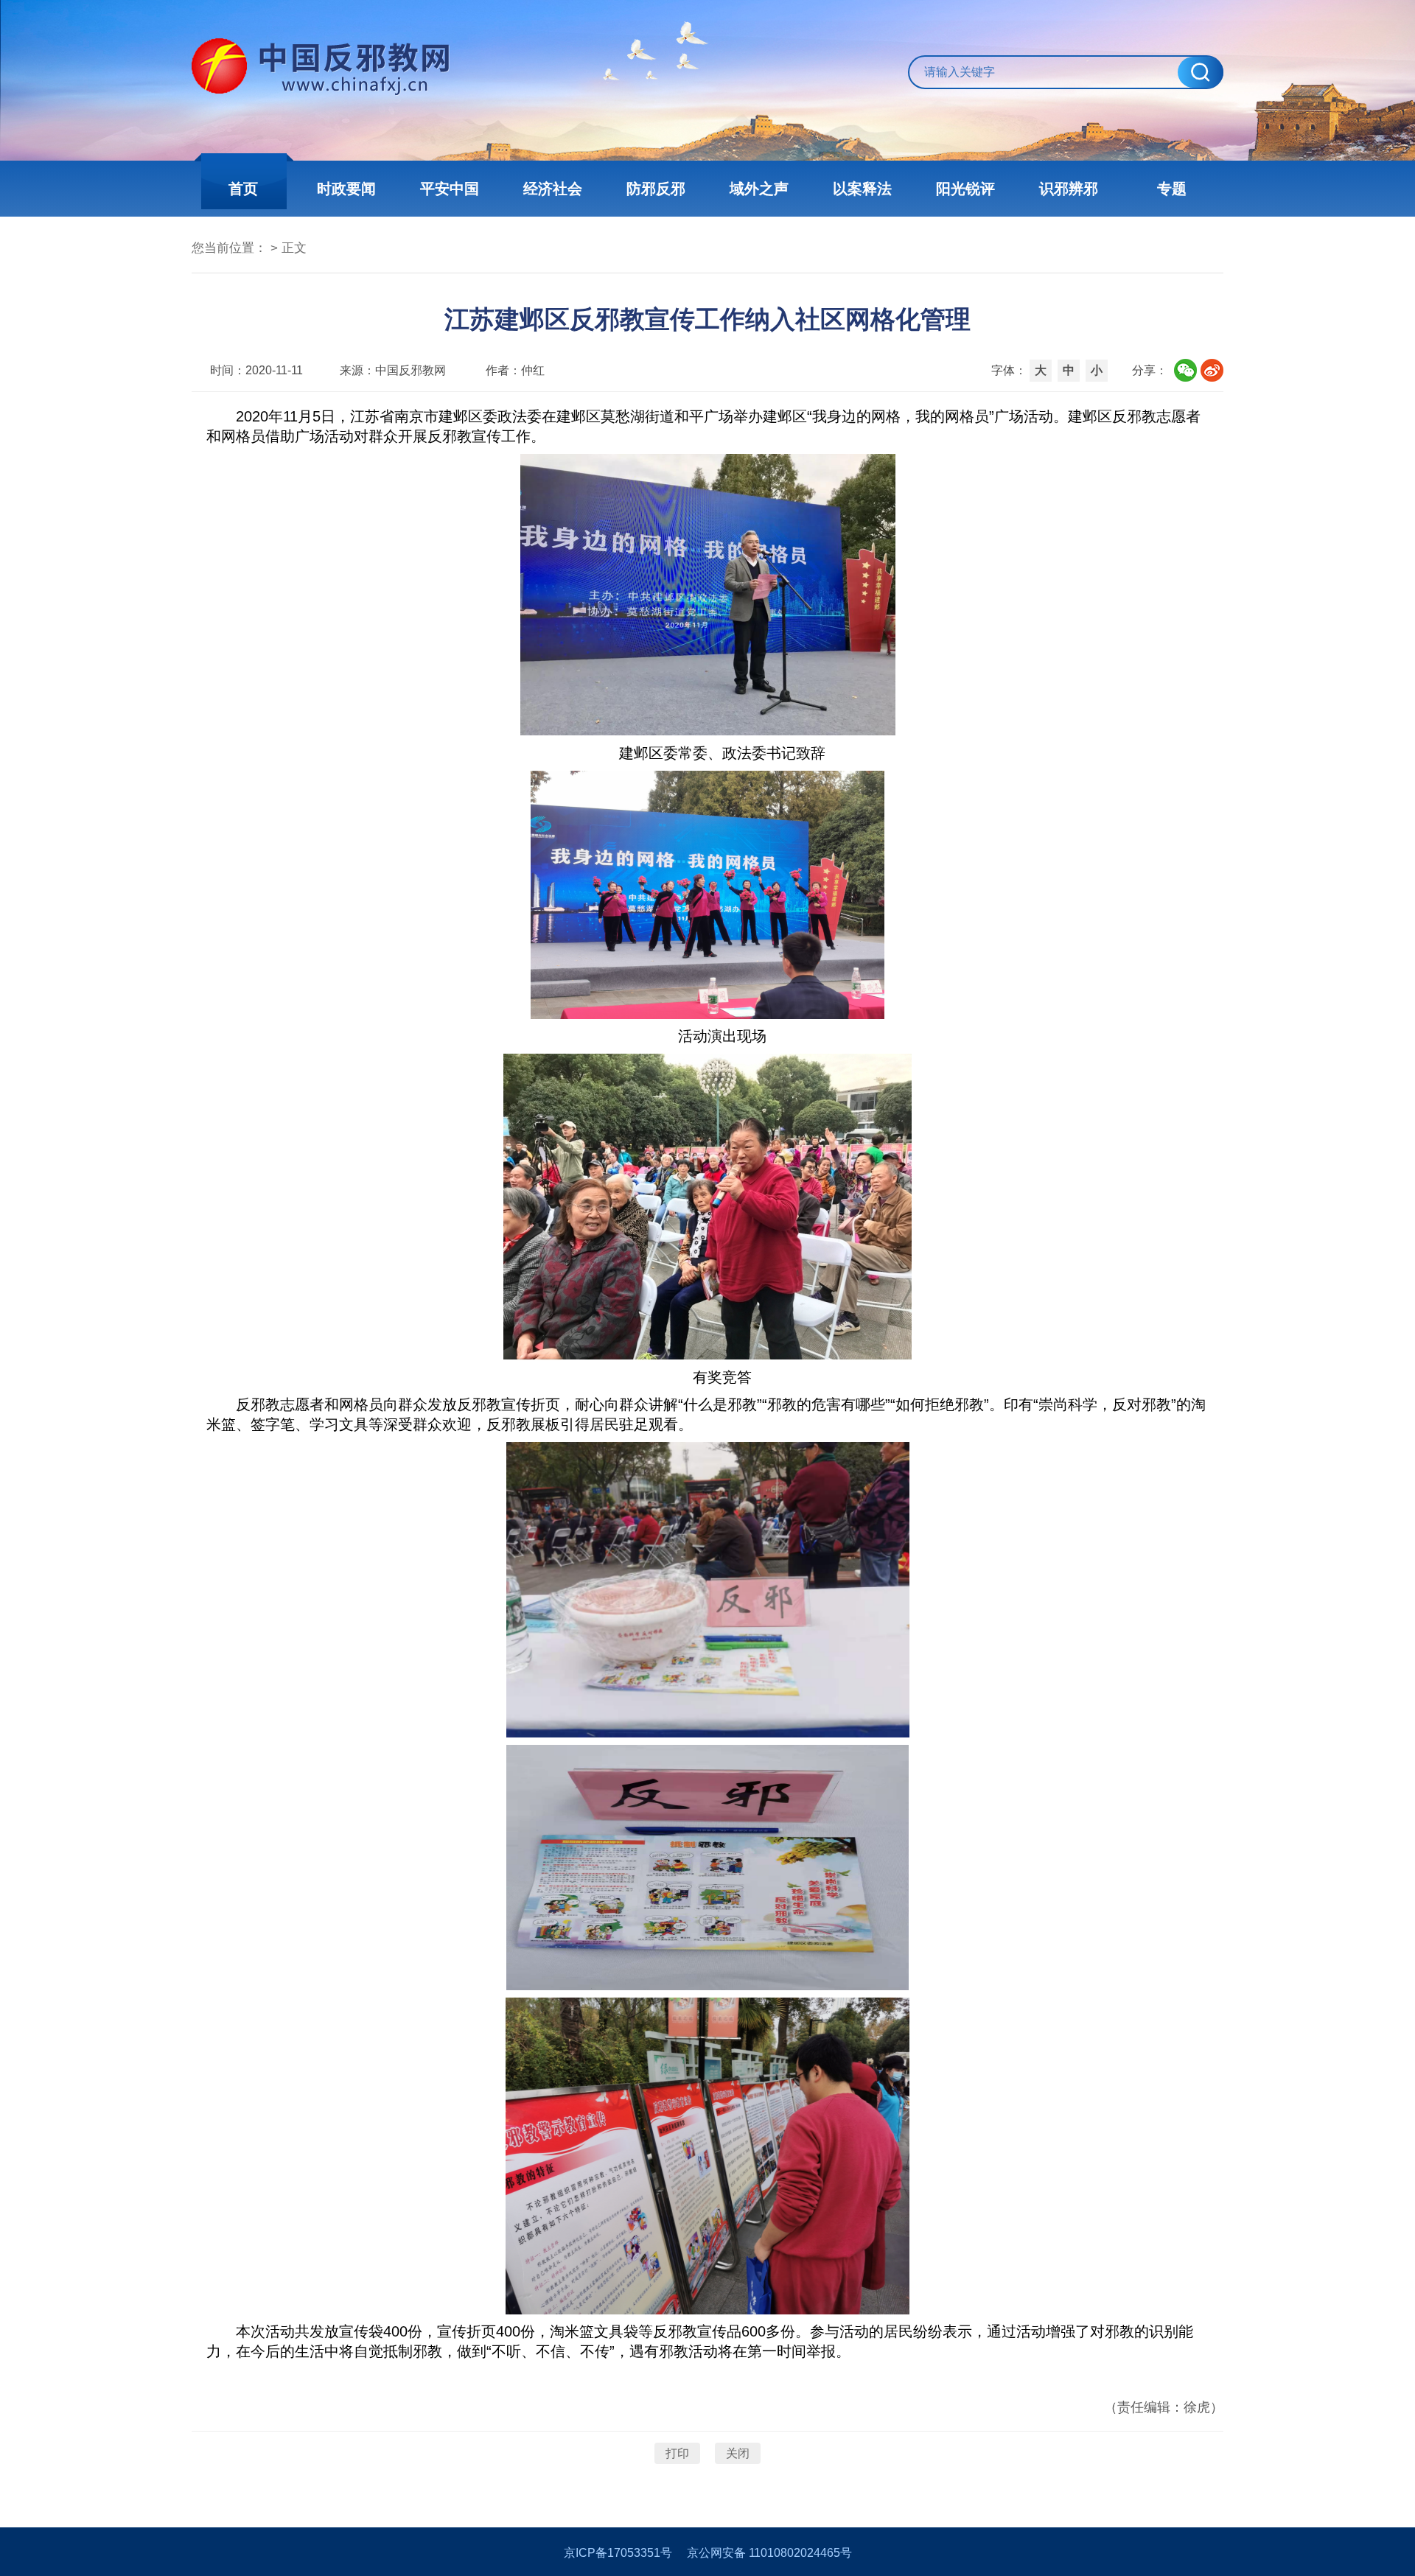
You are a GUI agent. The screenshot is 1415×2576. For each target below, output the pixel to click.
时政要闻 (346, 189)
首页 (243, 189)
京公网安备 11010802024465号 (769, 2553)
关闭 (738, 2453)
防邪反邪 (656, 189)
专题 (1172, 189)
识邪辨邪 (1069, 189)
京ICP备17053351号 (618, 2553)
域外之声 (759, 189)
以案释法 (862, 189)
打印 (677, 2453)
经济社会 (553, 189)
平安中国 (450, 189)
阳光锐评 (965, 189)
